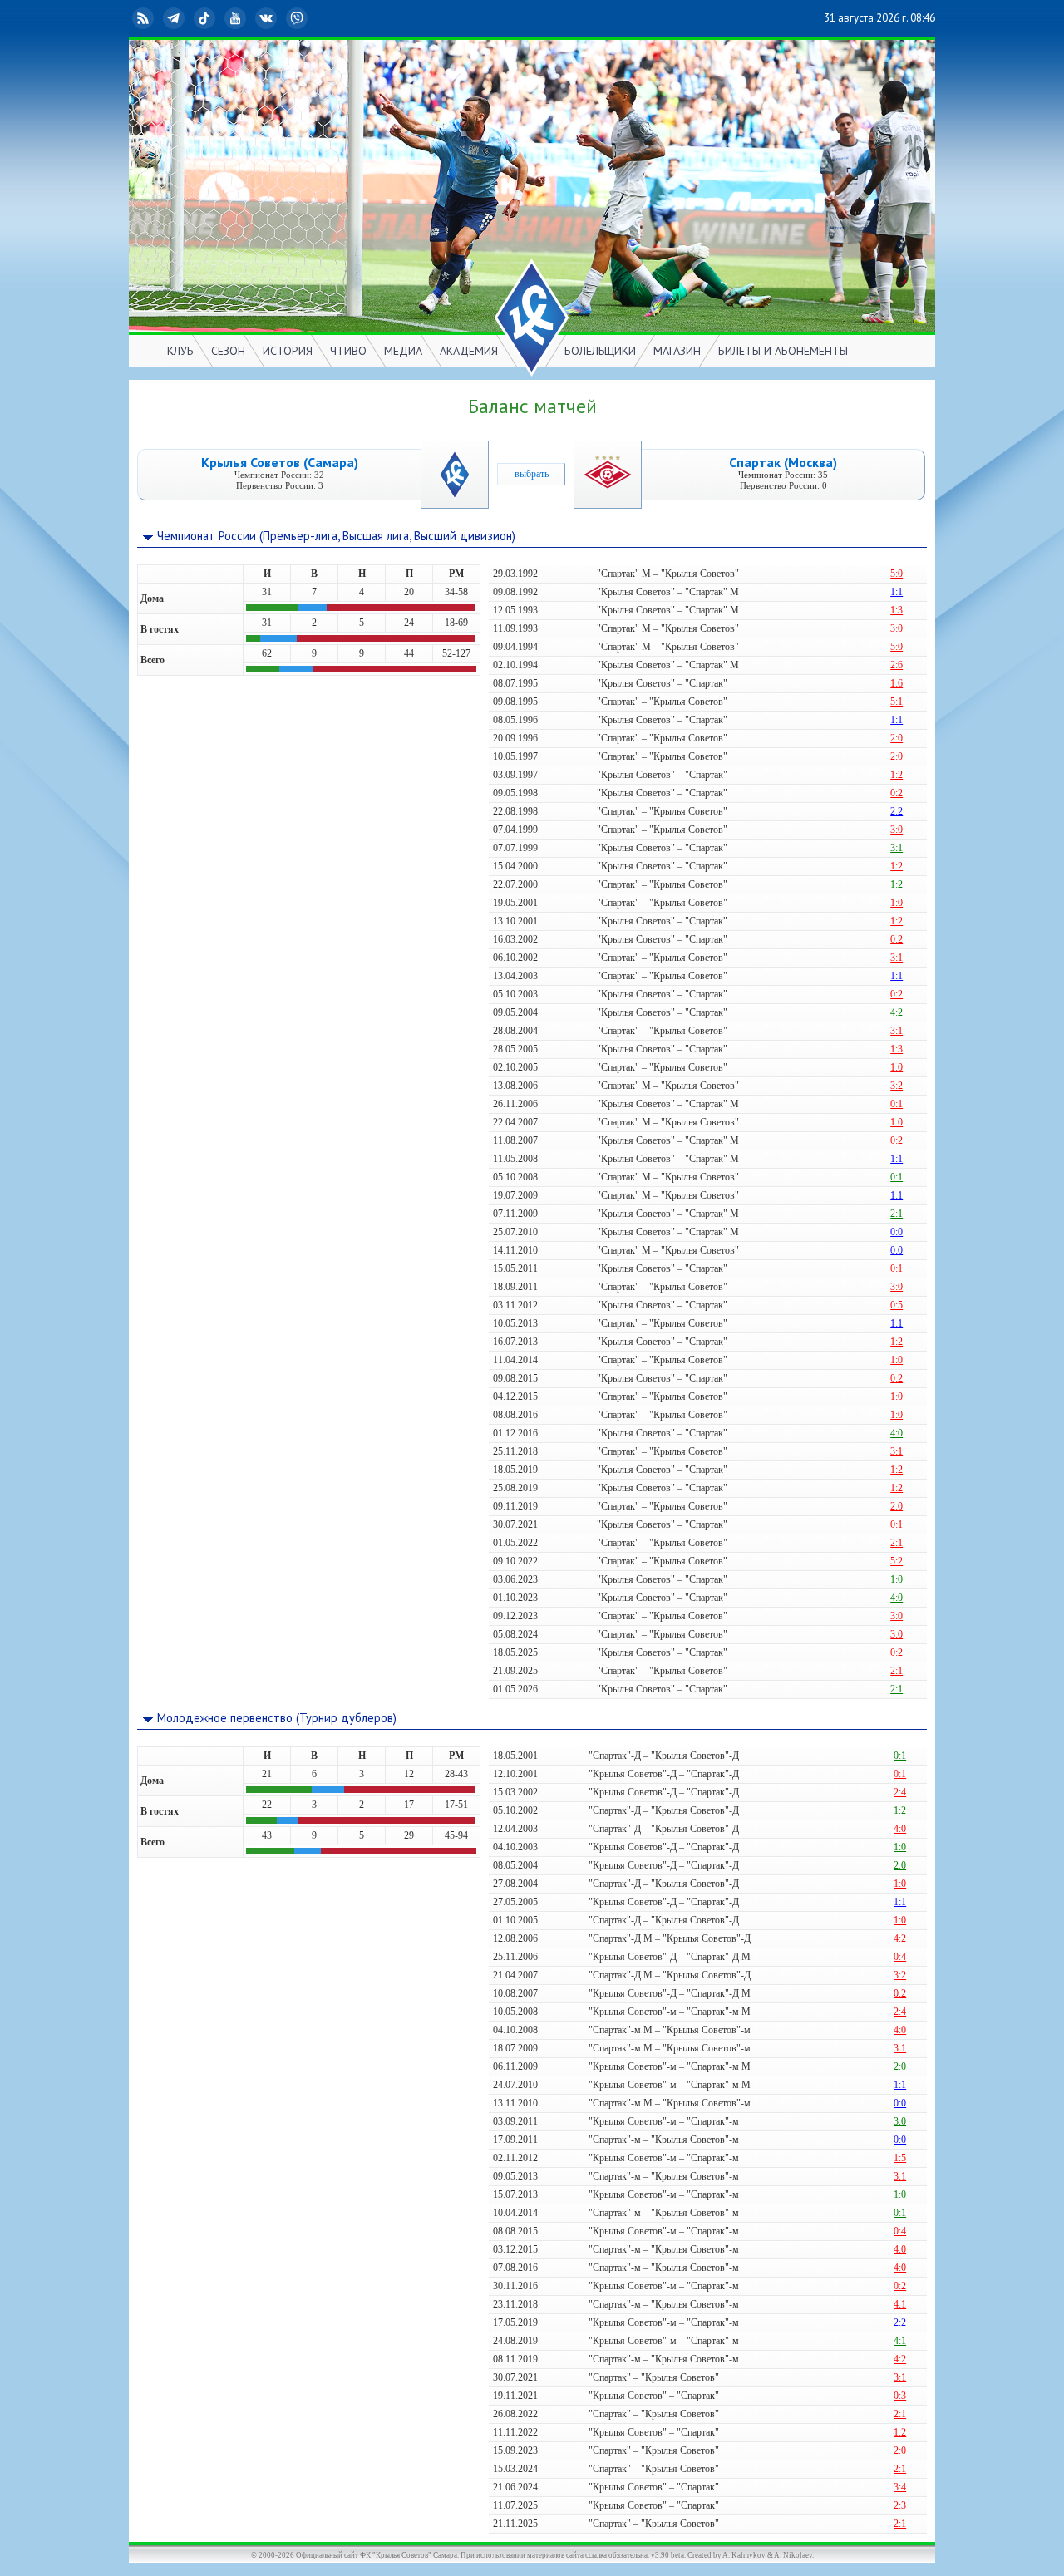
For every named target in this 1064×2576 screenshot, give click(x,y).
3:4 (900, 2487)
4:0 (897, 1433)
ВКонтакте (279, 18)
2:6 (897, 665)
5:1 (897, 702)
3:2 (897, 1086)
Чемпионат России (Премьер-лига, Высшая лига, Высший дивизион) (336, 536)
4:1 (900, 2304)
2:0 (897, 738)
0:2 (897, 793)
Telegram (187, 18)
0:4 (900, 1957)
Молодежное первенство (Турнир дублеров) (277, 1718)
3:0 (897, 628)
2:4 (900, 1792)
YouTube (249, 18)
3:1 (897, 848)
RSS (156, 18)
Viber (310, 18)
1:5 (900, 2158)
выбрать (532, 474)
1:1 (897, 592)
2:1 (897, 1214)
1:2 (897, 775)
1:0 (897, 903)
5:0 (897, 574)
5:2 (897, 1561)
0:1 (897, 1104)
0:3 (900, 2396)
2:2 (897, 811)
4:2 (897, 1012)
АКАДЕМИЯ (469, 351)
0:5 (897, 1305)
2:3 (900, 2505)
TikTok (218, 18)
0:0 (897, 1232)
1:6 (897, 683)
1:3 (897, 610)
